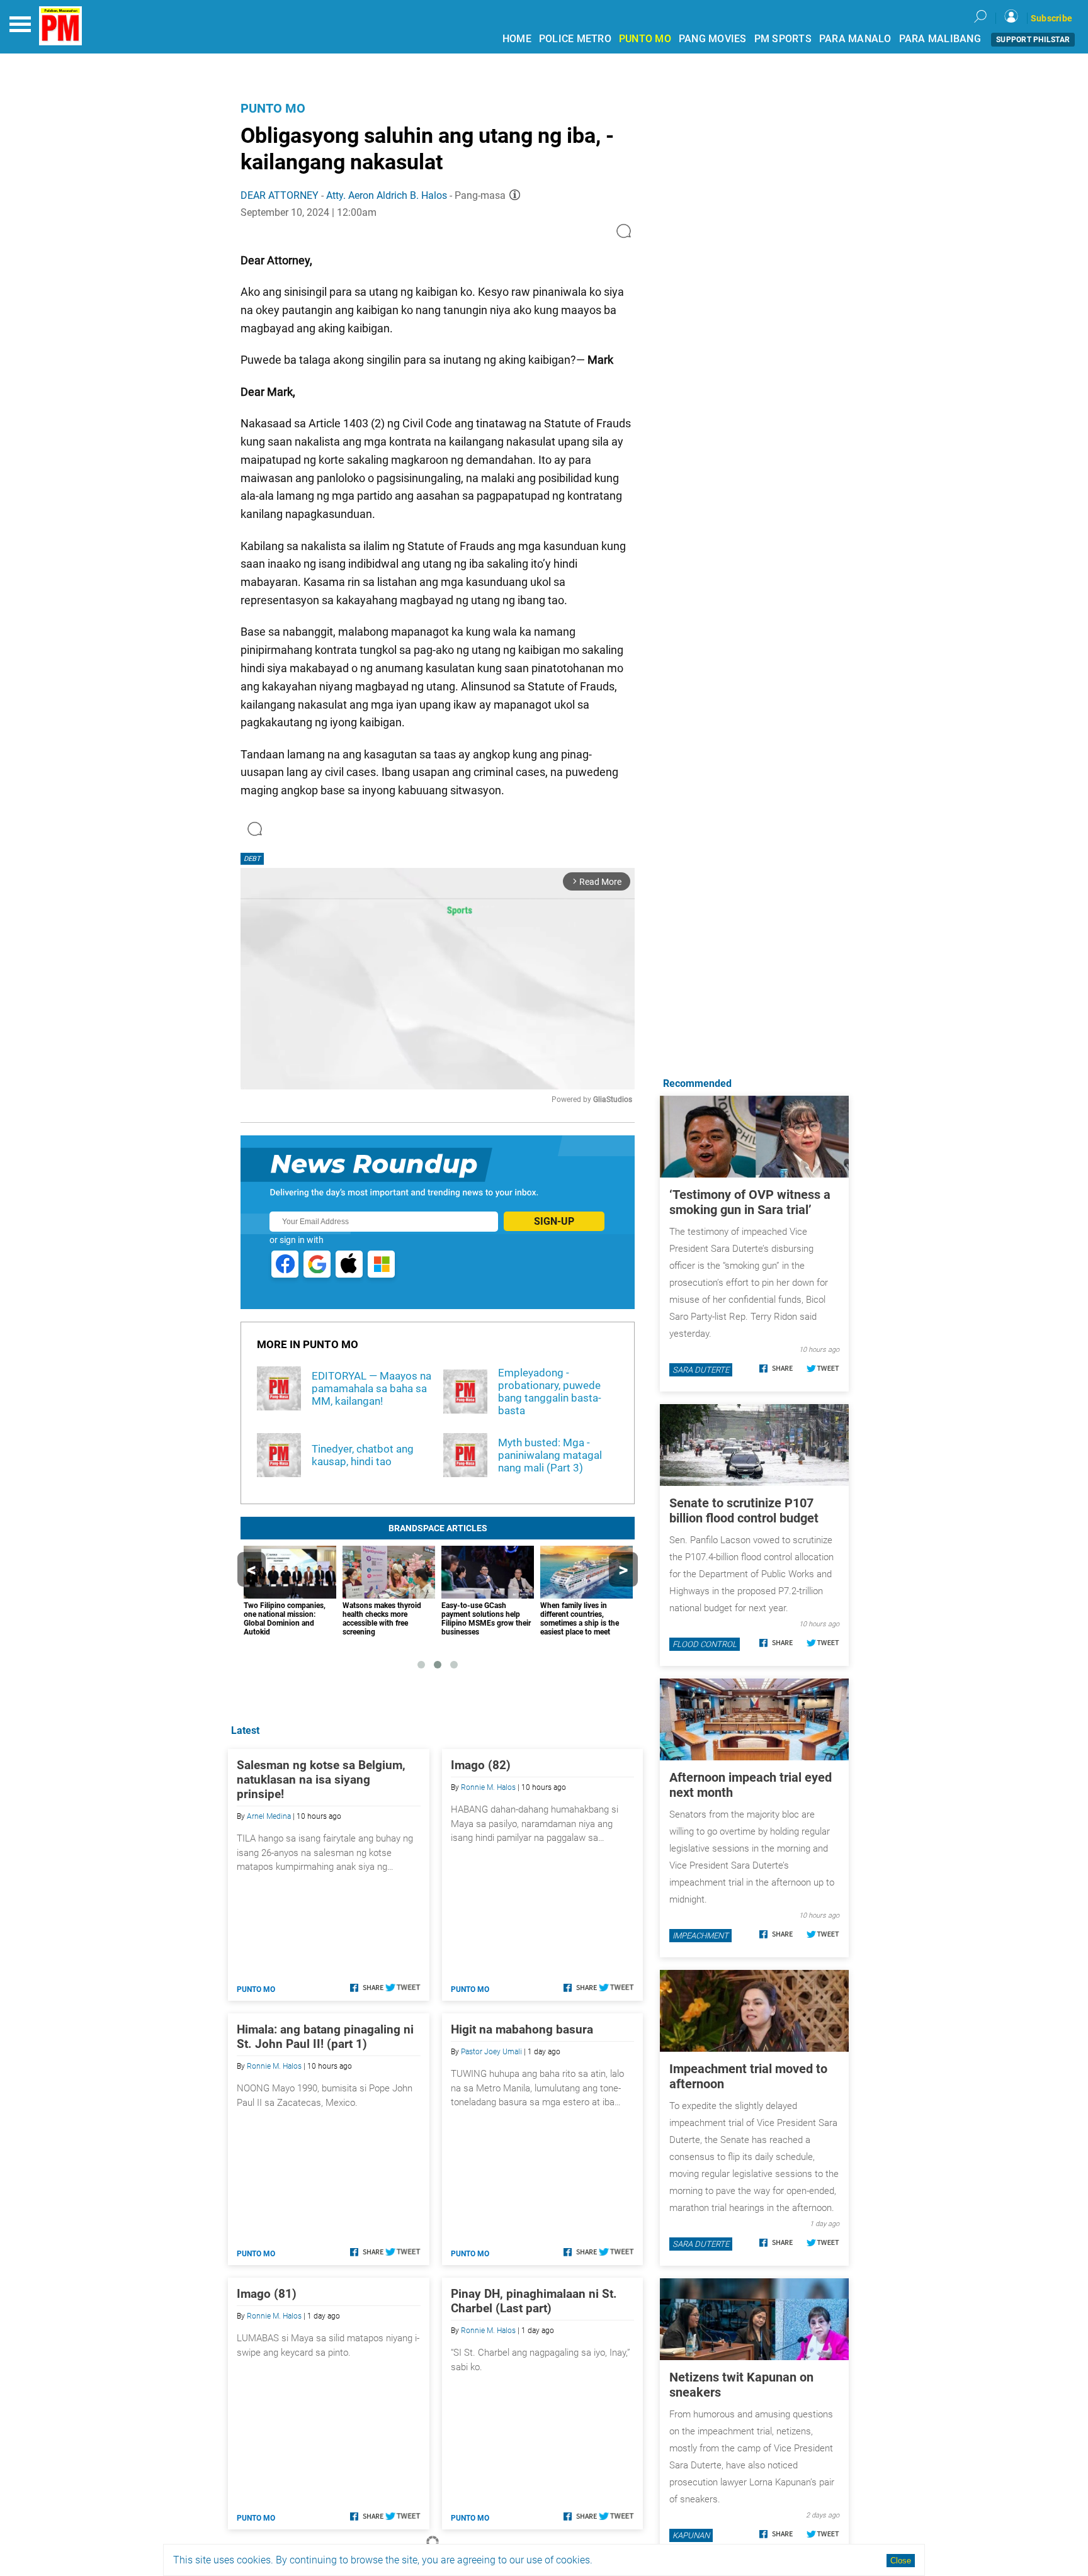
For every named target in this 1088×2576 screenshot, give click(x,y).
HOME (517, 39)
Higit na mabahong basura (522, 2029)
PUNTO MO (645, 39)
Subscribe (1051, 18)
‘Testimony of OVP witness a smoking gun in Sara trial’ (750, 1202)
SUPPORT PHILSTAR (1033, 40)
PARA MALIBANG (940, 39)
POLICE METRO (575, 39)
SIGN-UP (554, 1221)
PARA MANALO (855, 39)
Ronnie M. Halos (488, 1787)
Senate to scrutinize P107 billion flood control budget (744, 1510)
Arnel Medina (269, 1816)
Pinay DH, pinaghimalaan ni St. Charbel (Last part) (534, 2301)
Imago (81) (267, 2294)
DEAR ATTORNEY (280, 195)
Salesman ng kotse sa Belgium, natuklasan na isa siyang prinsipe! (321, 1780)
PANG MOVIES (713, 39)
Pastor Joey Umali (491, 2052)
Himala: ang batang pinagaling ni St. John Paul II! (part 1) (325, 2037)
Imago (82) (481, 1765)
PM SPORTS (783, 39)
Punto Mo (273, 108)
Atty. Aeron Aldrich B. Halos (387, 195)
